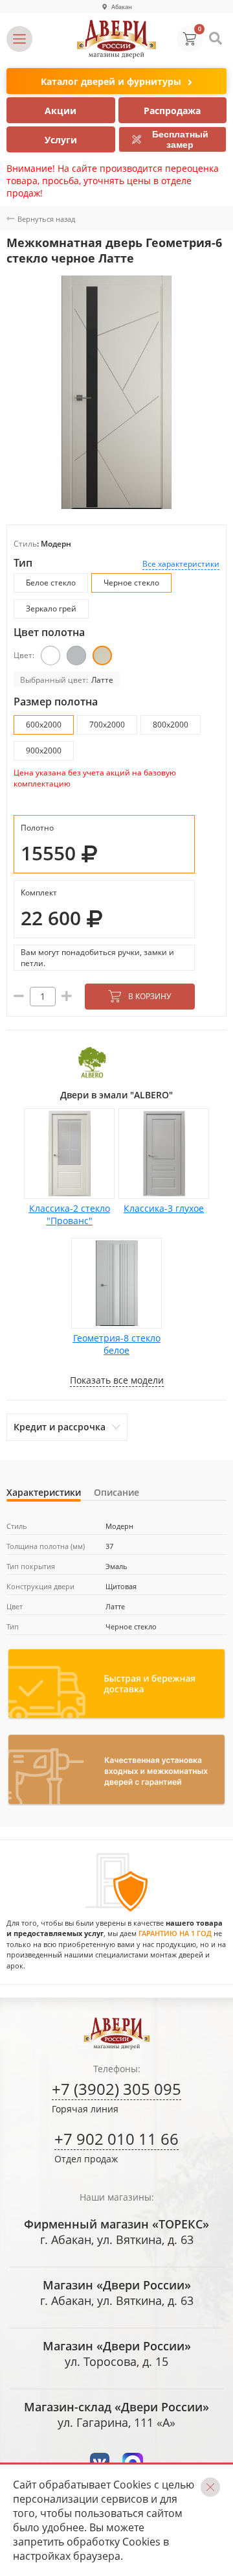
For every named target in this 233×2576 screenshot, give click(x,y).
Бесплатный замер (180, 139)
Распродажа (172, 111)
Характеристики (44, 1492)
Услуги (61, 140)
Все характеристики (181, 564)
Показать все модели (117, 1380)
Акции (61, 111)
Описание (116, 1492)
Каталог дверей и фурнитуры (111, 81)
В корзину (150, 996)
